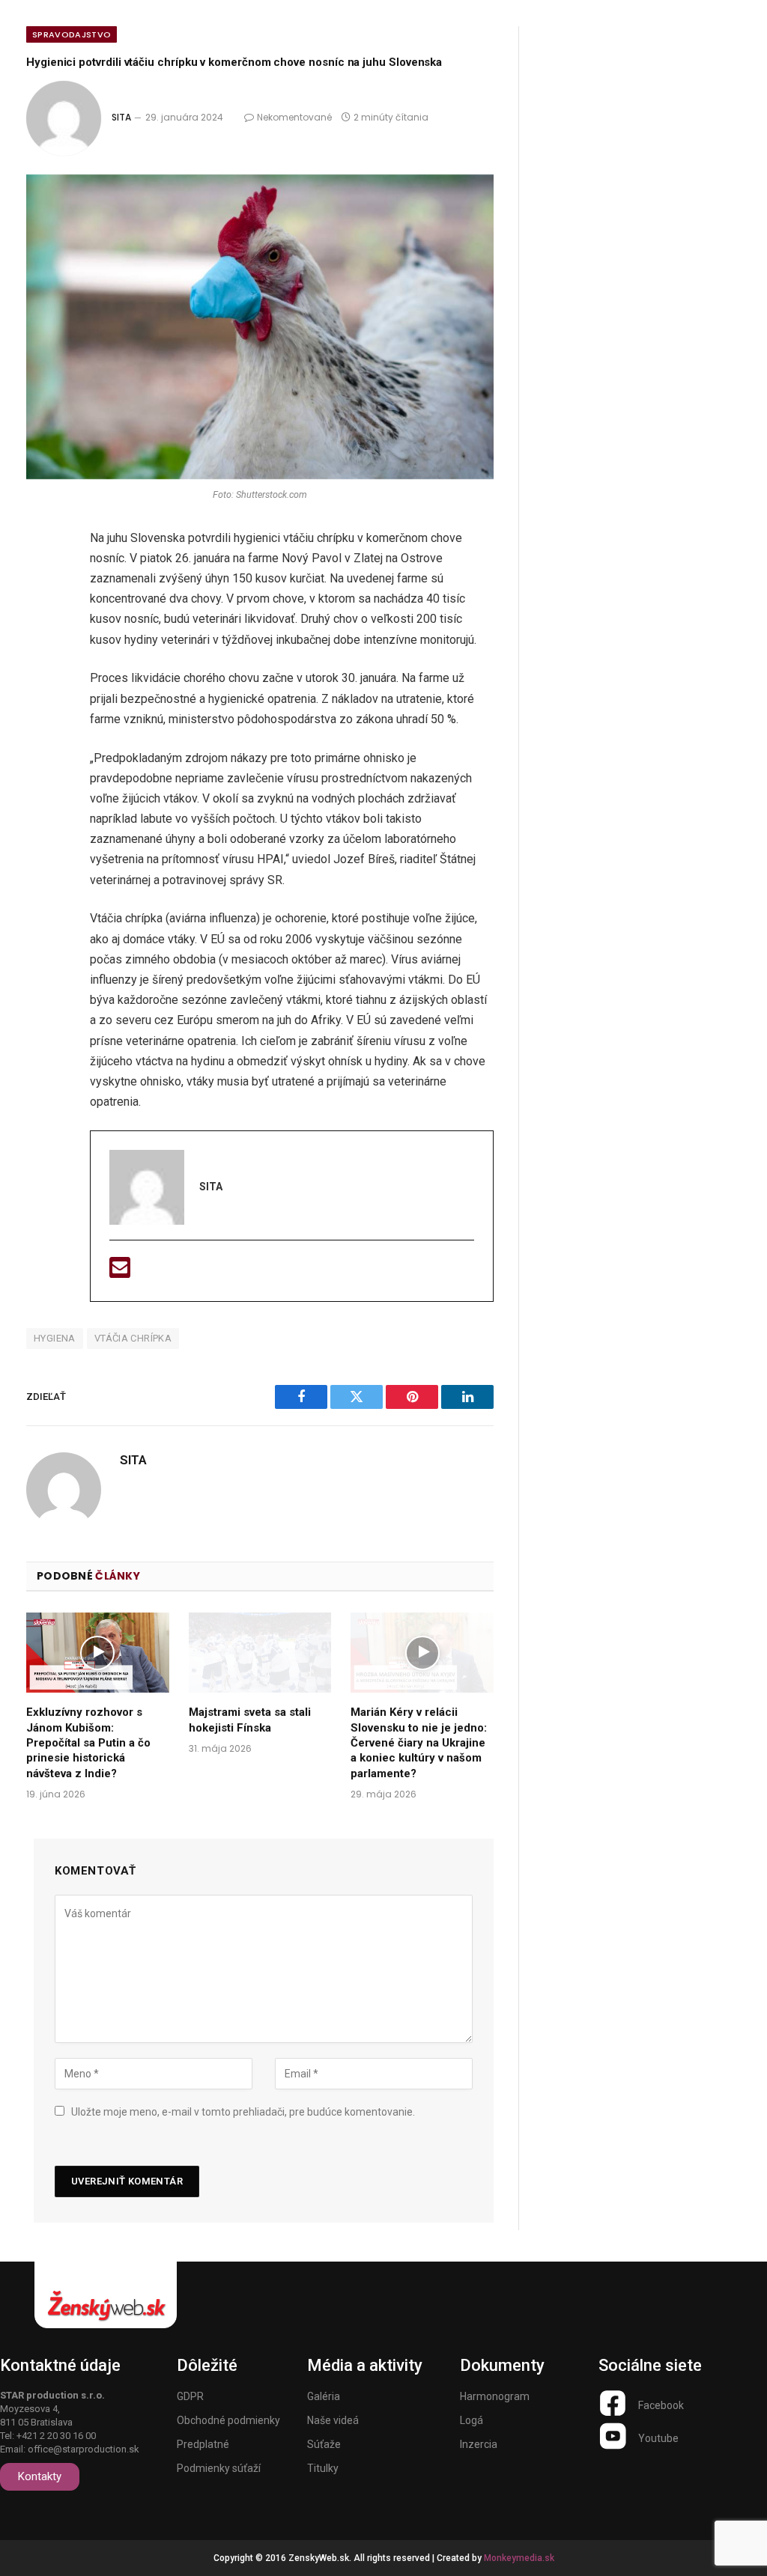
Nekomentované (294, 117)
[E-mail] (120, 1272)
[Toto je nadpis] (613, 2403)
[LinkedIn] (43, 659)
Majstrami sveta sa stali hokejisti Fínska (250, 1720)
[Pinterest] (43, 698)
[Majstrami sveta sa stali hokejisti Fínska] (260, 1653)
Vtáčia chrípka (133, 1338)
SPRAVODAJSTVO (72, 34)
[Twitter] (43, 619)
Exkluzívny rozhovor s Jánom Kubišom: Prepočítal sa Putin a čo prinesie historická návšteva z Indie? (88, 1743)
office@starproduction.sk (84, 2449)
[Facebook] (43, 579)
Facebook (661, 2405)
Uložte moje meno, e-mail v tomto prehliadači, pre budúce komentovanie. (243, 2112)
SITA (121, 117)
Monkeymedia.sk (519, 2558)
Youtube (658, 2438)
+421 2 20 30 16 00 (56, 2436)
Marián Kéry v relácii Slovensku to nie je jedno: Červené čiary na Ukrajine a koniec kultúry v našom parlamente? (419, 1743)
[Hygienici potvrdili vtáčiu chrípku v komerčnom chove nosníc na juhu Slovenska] (260, 327)
